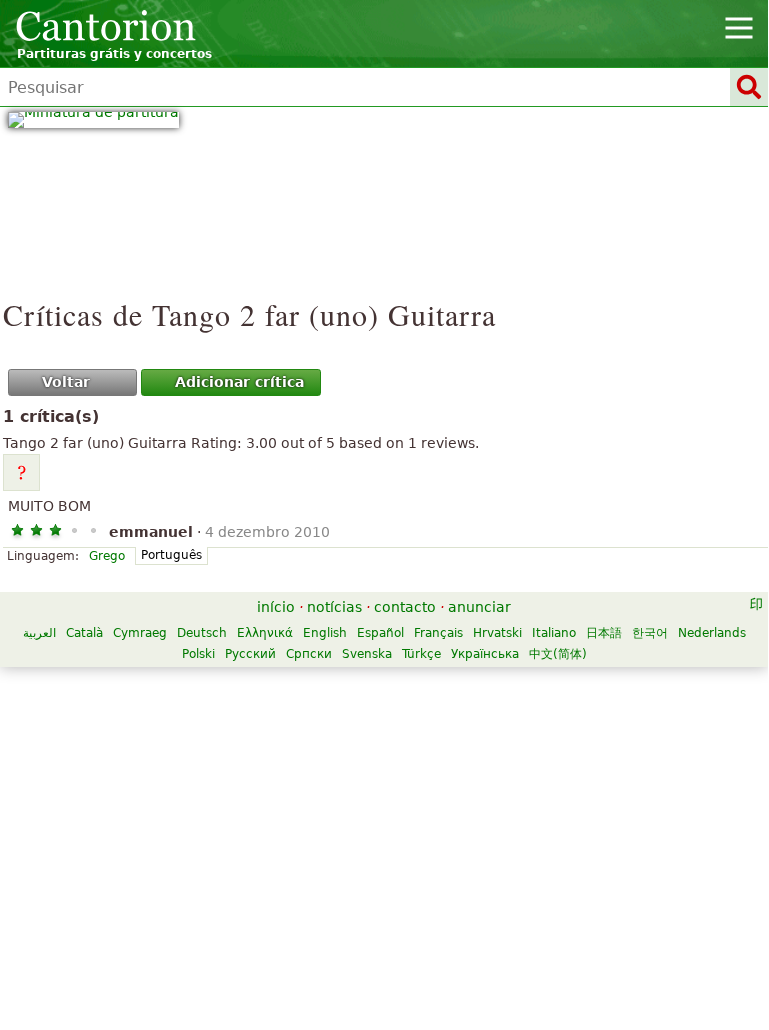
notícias (334, 607)
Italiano (554, 633)
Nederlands (712, 633)
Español (380, 633)
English (325, 633)
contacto (405, 607)
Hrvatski (497, 633)
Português (171, 555)
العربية (39, 633)
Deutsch (202, 633)
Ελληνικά (265, 633)
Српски (309, 654)
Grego (107, 556)
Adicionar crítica (239, 382)
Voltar (66, 382)
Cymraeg (140, 633)
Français (438, 633)
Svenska (367, 654)
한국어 (650, 633)
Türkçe (421, 654)
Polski (198, 654)
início (276, 607)
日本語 (604, 633)
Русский (250, 654)
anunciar (479, 607)
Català (84, 633)
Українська (485, 654)
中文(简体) (558, 654)
